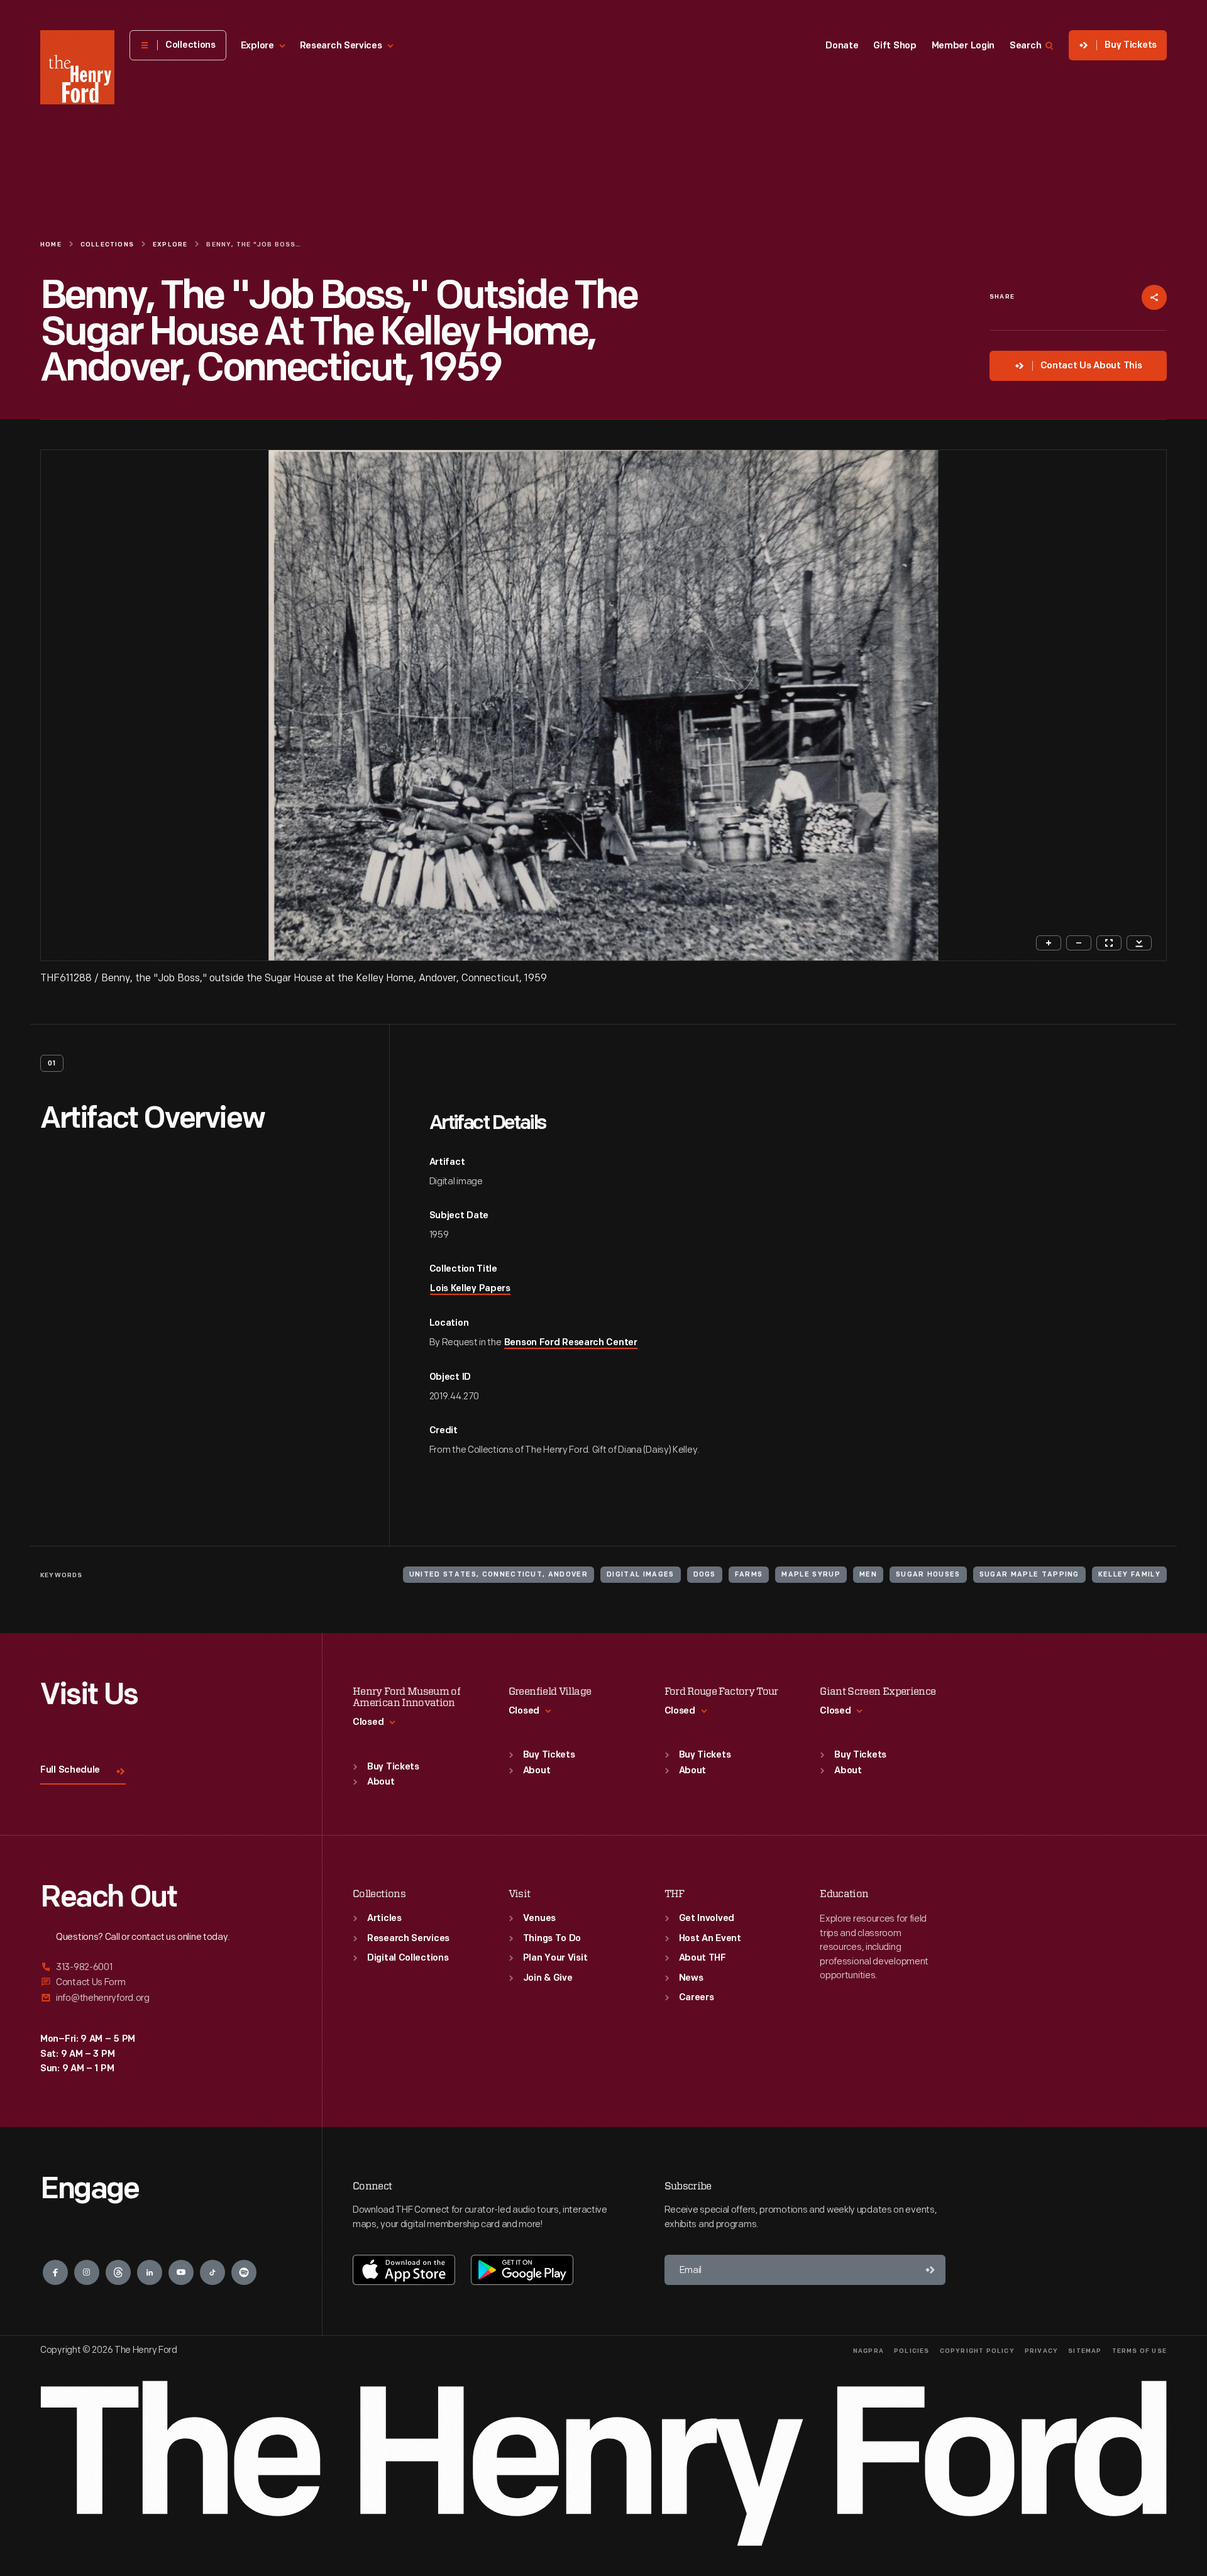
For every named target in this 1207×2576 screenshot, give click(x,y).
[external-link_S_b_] (166, 1982)
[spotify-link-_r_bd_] (244, 2272)
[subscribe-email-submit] (930, 2270)
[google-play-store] (522, 2270)
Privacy (1041, 2351)
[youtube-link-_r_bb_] (181, 2272)
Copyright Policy (977, 2351)
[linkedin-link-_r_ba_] (150, 2272)
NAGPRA (868, 2351)
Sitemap (1085, 2351)
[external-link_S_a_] (166, 1968)
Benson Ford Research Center (571, 1343)
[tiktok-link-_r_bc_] (212, 2272)
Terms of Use (1139, 2351)
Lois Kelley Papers (470, 1289)
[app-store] (404, 2270)
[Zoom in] (1049, 943)
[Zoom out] (1079, 943)
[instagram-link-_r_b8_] (87, 2272)
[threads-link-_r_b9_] (118, 2272)
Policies (912, 2351)
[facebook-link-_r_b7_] (55, 2272)
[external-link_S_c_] (166, 1998)
